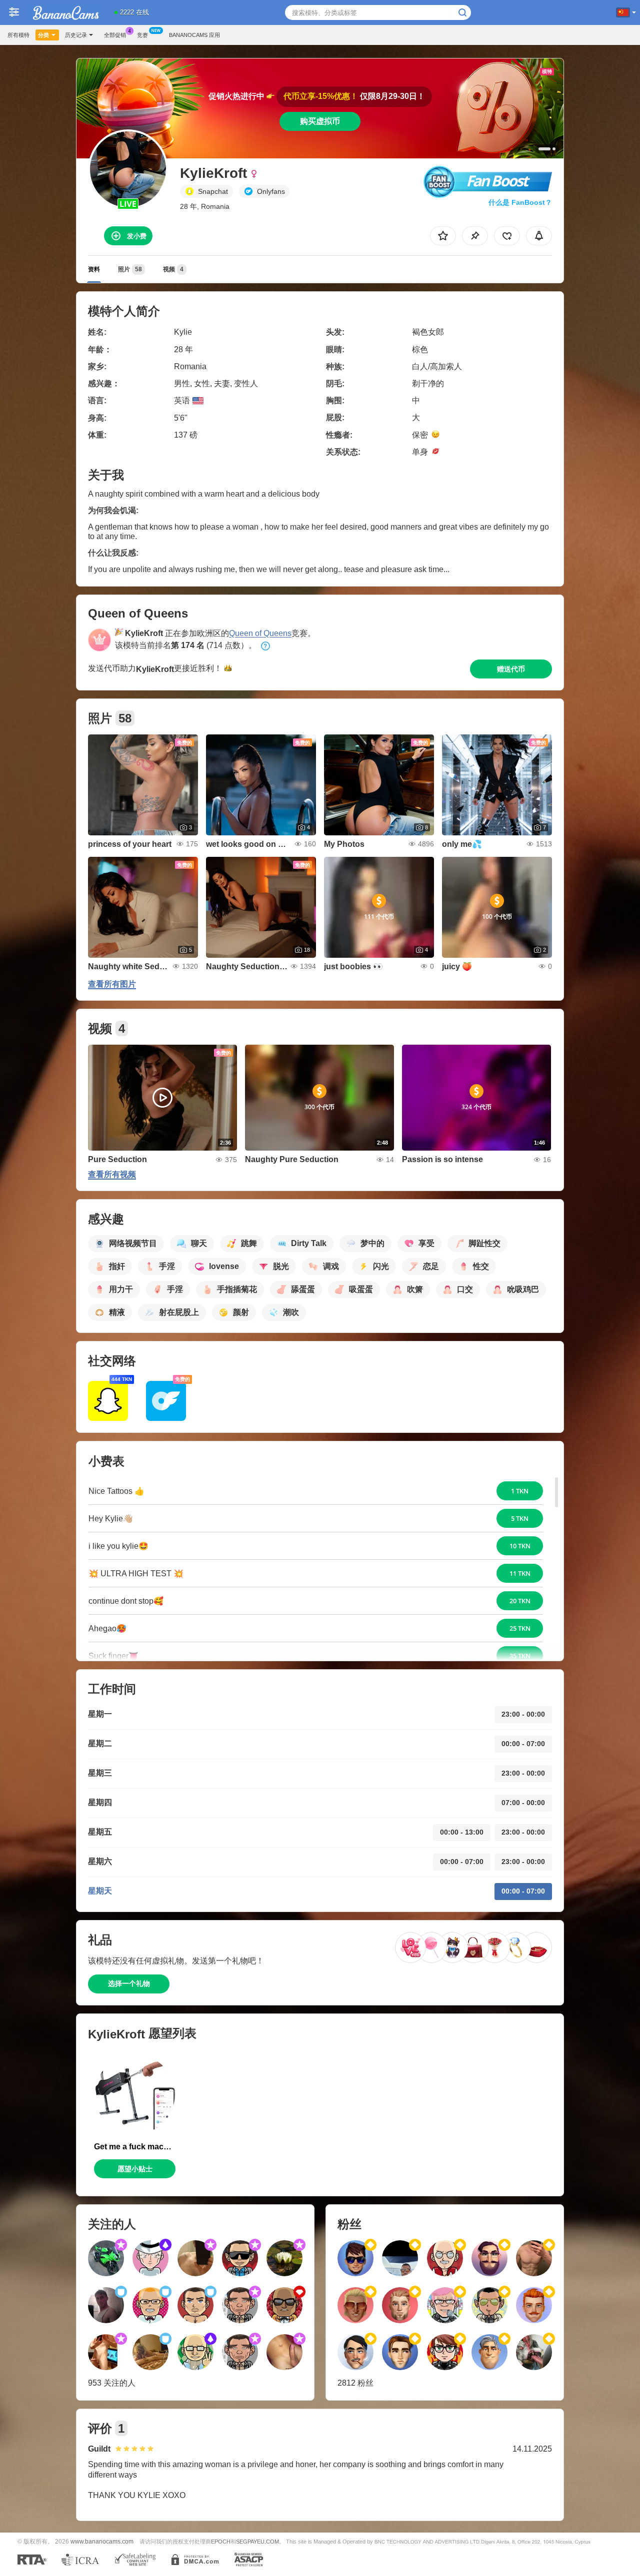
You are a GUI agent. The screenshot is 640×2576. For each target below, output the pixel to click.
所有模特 (18, 35)
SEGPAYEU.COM (257, 2542)
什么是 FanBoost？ (520, 202)
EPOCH (221, 2542)
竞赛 (142, 35)
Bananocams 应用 (194, 35)
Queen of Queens (260, 633)
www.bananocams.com (102, 2541)
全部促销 (115, 35)
